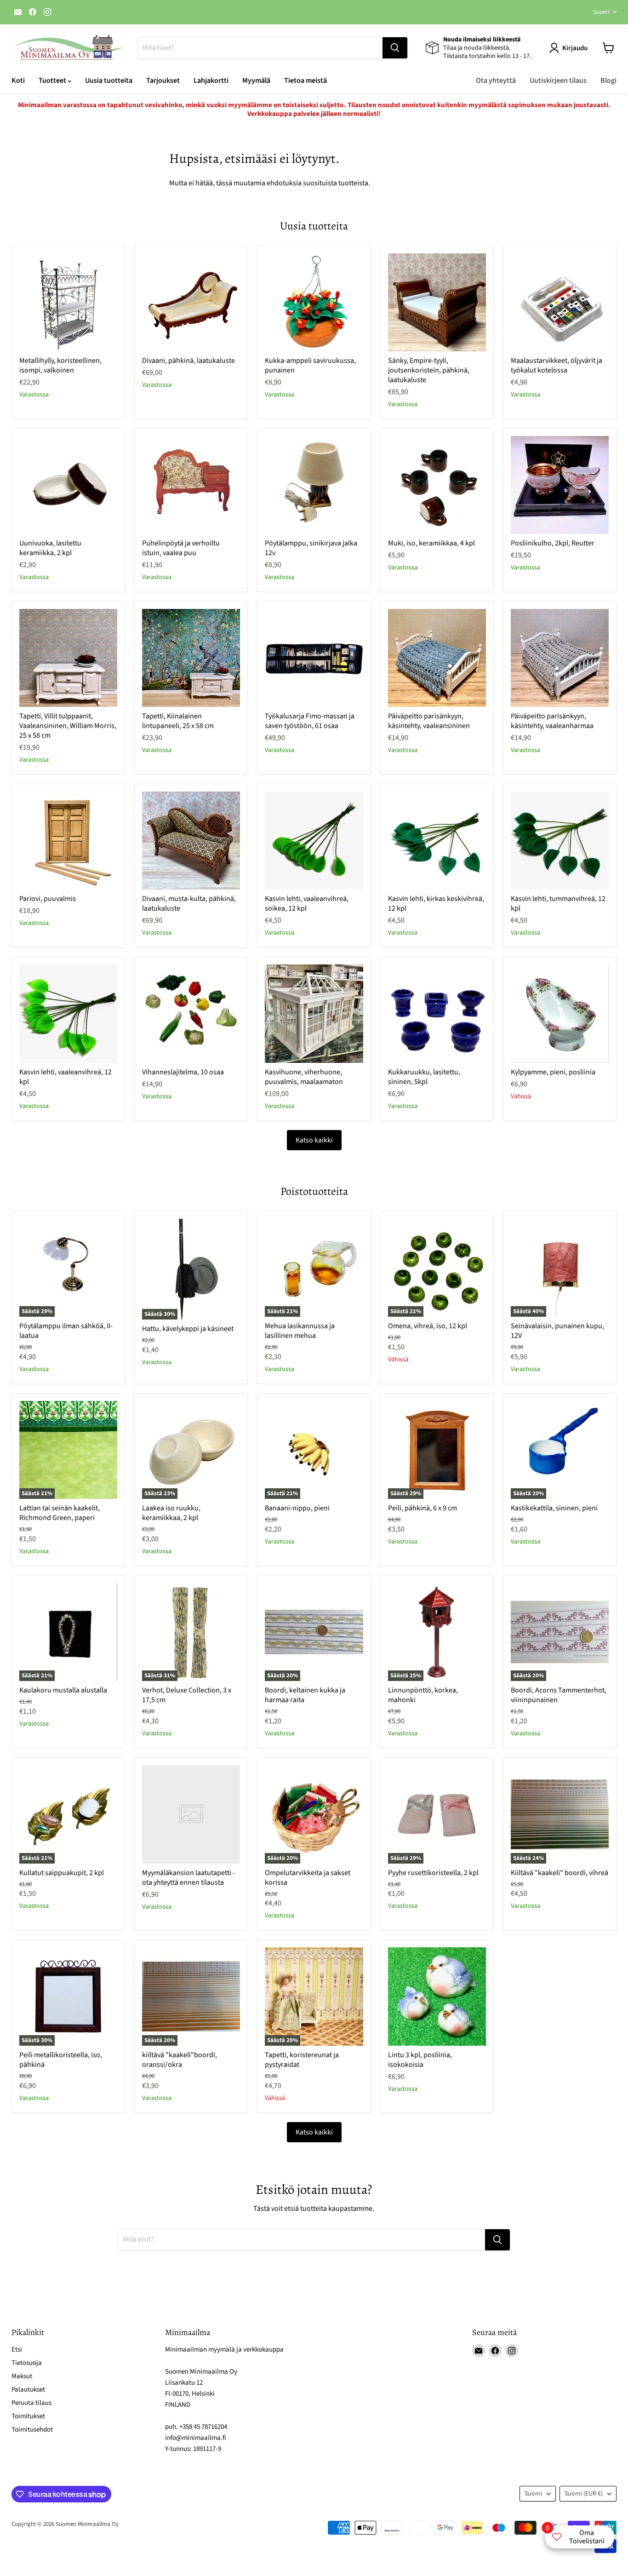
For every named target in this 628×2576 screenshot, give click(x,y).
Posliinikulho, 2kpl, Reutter (553, 543)
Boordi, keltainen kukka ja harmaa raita (305, 1695)
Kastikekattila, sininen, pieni (554, 1508)
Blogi (608, 80)
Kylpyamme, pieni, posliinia (553, 1072)
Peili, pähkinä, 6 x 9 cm (422, 1508)
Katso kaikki (314, 1140)
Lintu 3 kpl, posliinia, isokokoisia (420, 2060)
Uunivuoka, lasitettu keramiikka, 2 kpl (50, 548)
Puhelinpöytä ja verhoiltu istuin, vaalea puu (181, 548)
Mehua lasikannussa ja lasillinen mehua (300, 1331)
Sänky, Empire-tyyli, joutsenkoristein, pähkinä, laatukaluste (429, 370)
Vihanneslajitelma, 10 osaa (183, 1072)
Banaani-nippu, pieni (297, 1508)
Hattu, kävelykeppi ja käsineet (188, 1329)
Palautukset (28, 2390)
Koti (18, 80)
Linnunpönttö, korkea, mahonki (423, 1695)
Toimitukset (28, 2416)
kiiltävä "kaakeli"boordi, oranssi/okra (180, 2060)
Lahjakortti (211, 80)
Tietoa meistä (305, 80)
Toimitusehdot (32, 2430)
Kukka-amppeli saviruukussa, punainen (310, 365)
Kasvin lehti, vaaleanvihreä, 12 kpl (66, 1077)
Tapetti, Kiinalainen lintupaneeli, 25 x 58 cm (178, 721)
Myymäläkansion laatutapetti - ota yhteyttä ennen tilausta (188, 1878)
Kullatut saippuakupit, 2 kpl (62, 1873)
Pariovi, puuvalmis (48, 899)
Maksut (22, 2376)
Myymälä (256, 80)
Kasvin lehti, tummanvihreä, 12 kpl (558, 904)
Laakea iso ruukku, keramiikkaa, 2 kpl (171, 1513)
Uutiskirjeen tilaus (558, 80)
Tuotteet (53, 80)
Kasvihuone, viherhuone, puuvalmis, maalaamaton (304, 1077)
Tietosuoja (27, 2363)
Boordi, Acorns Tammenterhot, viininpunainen (559, 1695)
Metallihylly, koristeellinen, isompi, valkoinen (60, 365)
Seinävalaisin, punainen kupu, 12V (557, 1331)
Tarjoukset (163, 80)
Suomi (601, 12)
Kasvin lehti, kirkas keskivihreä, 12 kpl (436, 904)
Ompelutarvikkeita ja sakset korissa (308, 1878)
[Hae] (395, 48)
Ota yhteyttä (496, 80)
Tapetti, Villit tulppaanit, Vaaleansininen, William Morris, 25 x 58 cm (68, 726)
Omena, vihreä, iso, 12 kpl (428, 1326)
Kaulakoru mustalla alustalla (63, 1690)
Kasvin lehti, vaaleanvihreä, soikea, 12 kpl (307, 904)
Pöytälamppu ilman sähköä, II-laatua (66, 1331)
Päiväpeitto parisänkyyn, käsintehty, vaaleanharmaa (552, 721)
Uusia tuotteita (109, 80)
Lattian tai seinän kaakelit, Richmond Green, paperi (60, 1513)
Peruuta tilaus (31, 2403)
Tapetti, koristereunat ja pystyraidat (302, 2060)
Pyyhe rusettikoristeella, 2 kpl (433, 1873)
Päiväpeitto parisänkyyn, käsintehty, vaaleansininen (429, 721)
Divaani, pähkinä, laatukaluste (188, 361)
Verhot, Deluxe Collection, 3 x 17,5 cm (187, 1695)
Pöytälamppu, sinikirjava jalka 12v (311, 548)
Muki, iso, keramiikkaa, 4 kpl (431, 543)
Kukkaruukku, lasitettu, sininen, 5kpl (424, 1077)
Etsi (17, 2349)
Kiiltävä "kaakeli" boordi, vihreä (559, 1873)
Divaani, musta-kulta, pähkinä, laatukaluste (189, 904)
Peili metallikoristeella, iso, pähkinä (61, 2060)
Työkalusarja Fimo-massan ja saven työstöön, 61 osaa (310, 721)
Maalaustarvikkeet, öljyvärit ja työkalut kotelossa (557, 365)
